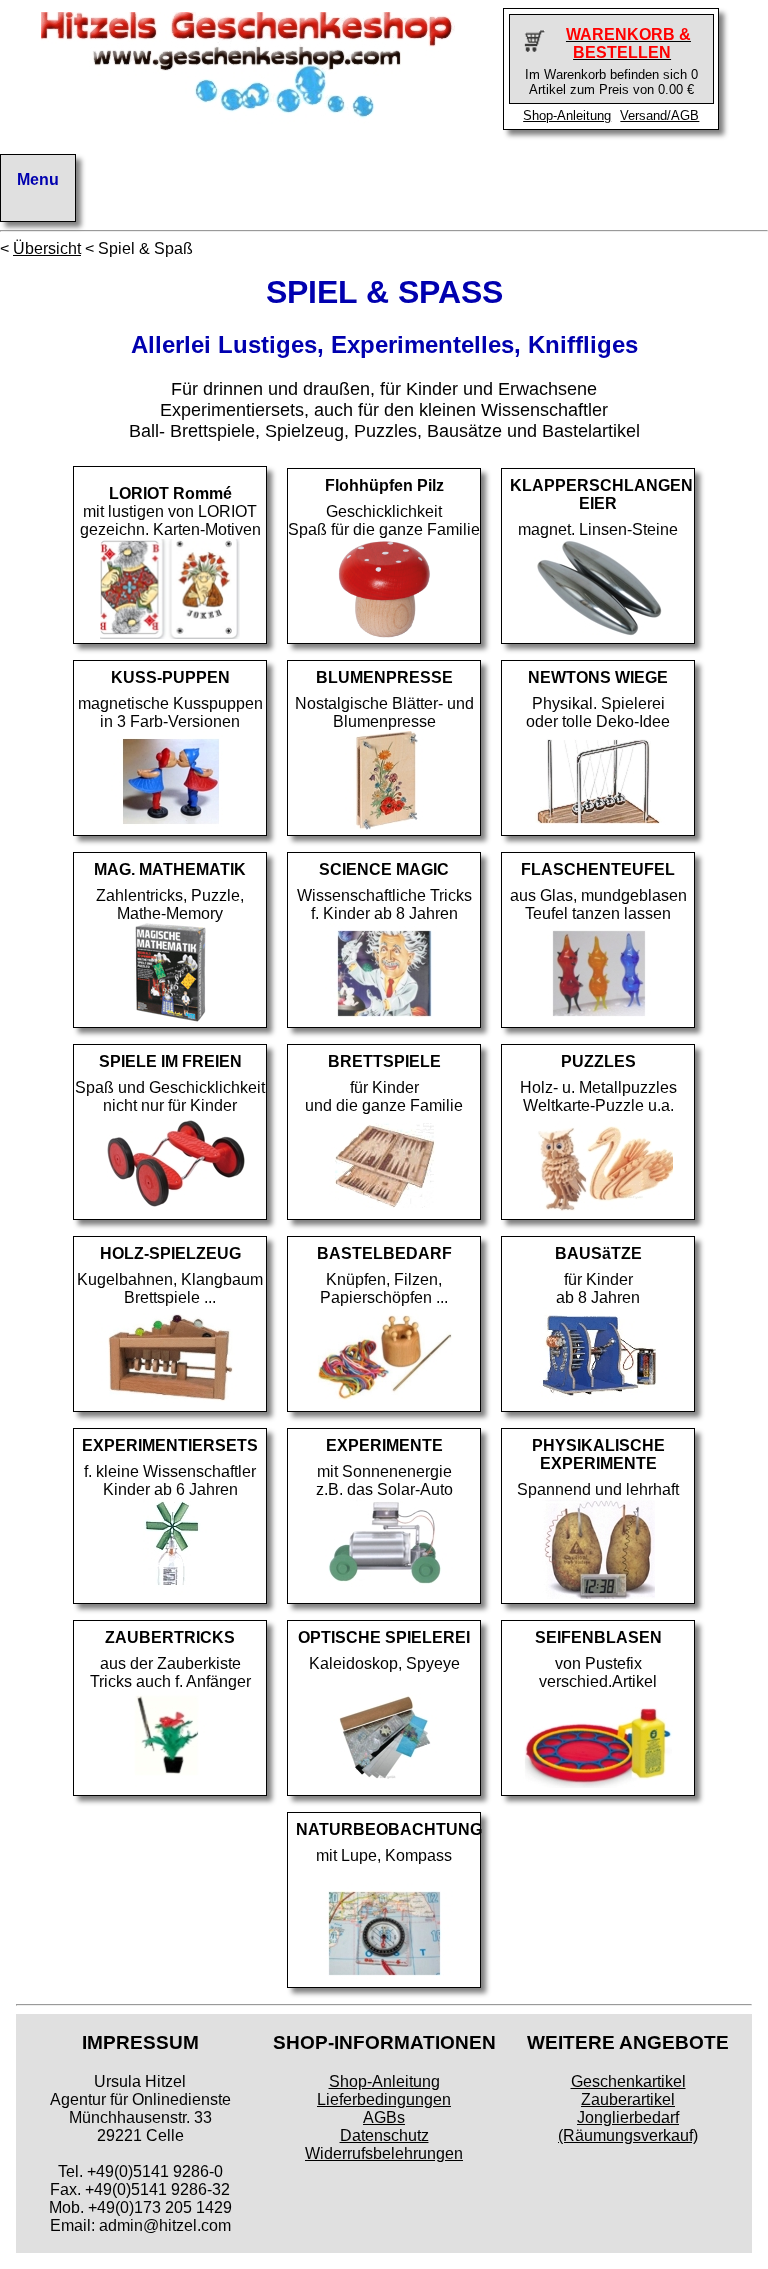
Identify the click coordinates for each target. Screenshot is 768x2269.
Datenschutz (384, 2135)
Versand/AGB (659, 115)
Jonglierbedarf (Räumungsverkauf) (628, 2126)
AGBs (384, 2117)
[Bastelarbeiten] (384, 1401)
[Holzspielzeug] (170, 1401)
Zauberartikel (628, 2099)
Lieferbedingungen (384, 2099)
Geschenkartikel (628, 2081)
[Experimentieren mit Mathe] (170, 1017)
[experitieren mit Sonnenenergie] (384, 1593)
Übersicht (47, 248)
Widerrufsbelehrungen (384, 2153)
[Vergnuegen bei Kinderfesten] (598, 1785)
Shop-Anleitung (567, 115)
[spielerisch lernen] (170, 1593)
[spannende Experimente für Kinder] (598, 1593)
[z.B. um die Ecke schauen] (384, 1785)
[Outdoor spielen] (170, 1209)
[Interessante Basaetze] (598, 1401)
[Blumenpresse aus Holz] (384, 825)
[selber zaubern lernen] (170, 1785)
